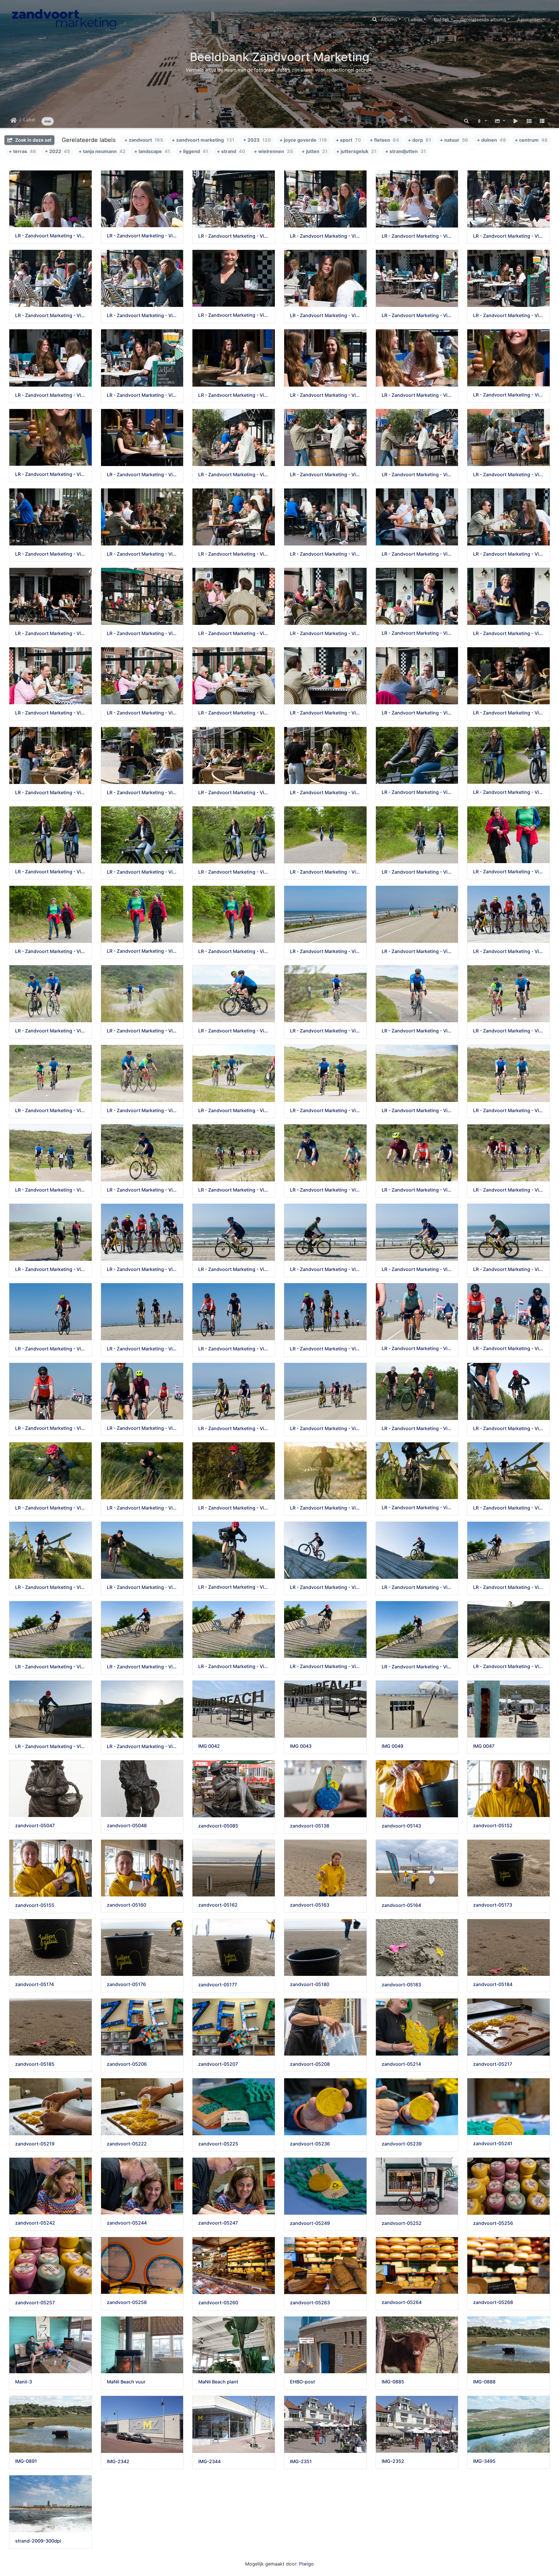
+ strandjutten (406, 151)
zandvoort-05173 (493, 1905)
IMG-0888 (484, 2382)
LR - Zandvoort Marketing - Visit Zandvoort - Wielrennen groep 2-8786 (325, 1349)
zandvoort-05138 (310, 1826)
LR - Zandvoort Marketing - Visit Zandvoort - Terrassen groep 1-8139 (325, 793)
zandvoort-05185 (35, 2064)
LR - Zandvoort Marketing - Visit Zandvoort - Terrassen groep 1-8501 (417, 554)
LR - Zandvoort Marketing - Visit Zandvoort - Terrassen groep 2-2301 (142, 315)
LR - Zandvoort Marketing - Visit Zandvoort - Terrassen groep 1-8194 (508, 713)
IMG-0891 (26, 2461)
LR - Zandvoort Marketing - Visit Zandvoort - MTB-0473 (234, 1587)
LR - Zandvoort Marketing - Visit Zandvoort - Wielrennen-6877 (508, 1111)
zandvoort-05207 (218, 2064)
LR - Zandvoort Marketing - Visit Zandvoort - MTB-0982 (234, 1508)
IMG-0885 (393, 2382)
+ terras (22, 151)
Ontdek (442, 19)
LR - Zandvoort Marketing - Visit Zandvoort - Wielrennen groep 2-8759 (508, 1349)
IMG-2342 (118, 2462)
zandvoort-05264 (402, 2302)
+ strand (231, 151)
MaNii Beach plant (218, 2382)
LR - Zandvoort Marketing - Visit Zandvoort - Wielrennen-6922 (325, 1111)
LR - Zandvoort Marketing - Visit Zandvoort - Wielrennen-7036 (142, 1111)
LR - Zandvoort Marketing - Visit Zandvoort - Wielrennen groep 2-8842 (508, 1269)
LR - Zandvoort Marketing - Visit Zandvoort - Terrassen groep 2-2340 (325, 236)
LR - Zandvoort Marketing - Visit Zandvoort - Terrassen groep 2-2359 (142, 236)
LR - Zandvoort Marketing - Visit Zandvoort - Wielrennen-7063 (51, 1111)
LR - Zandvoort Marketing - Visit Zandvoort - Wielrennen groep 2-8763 (417, 1349)
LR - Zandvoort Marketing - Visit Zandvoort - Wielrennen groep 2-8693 (325, 1429)
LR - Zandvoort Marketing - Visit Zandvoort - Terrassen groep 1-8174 (142, 793)
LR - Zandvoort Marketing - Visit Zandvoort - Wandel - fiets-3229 (142, 872)
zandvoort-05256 (493, 2223)
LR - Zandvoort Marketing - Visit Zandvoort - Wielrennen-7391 (142, 1031)
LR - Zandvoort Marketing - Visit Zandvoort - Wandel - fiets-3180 (417, 872)
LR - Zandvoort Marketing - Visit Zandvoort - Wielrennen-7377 (234, 1031)
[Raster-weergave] (529, 121)
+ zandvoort (144, 140)
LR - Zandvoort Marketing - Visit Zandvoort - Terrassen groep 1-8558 (142, 554)
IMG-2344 (209, 2462)
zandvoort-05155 (35, 1905)
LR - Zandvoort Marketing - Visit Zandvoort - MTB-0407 (325, 1587)
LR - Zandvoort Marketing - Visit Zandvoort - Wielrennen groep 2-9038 (51, 1269)
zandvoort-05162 (218, 1905)
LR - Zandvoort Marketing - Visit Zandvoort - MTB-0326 (234, 1666)
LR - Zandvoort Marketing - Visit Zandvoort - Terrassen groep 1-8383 (417, 633)
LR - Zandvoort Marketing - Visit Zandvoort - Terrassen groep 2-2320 (508, 236)
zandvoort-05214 (401, 2064)
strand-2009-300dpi (38, 2541)
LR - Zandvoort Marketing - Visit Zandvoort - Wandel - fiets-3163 (508, 872)
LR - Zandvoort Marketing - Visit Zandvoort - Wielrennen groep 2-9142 (234, 1190)
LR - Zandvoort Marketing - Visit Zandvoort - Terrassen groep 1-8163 (234, 793)
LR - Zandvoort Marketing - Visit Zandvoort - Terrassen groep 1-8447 (142, 633)
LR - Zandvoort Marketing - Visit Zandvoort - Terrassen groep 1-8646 (234, 475)
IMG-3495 (484, 2461)
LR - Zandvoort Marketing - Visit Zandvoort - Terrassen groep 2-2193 (234, 395)
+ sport (348, 140)
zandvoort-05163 (310, 1905)
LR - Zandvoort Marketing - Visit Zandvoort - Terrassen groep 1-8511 (325, 554)
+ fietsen (384, 140)
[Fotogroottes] (500, 121)
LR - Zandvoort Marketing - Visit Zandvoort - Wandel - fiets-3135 (142, 951)
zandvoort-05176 (126, 1984)
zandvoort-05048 (127, 1826)
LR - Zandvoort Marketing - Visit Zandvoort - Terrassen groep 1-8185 (51, 793)
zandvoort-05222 (127, 2144)
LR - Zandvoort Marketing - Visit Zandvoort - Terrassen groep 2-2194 (142, 395)
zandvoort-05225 (218, 2144)
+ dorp (420, 140)
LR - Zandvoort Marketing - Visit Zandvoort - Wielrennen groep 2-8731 (51, 1428)
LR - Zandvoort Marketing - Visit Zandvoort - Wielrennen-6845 (51, 1190)
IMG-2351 (301, 2462)
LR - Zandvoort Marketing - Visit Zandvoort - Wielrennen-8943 (508, 951)
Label (29, 120)
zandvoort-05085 (218, 1826)
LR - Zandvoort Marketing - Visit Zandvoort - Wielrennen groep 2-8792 (234, 1349)
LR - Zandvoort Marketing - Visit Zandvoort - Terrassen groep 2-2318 (51, 315)
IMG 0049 (392, 1746)
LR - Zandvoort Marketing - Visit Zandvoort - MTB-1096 (51, 1508)
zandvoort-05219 (35, 2144)
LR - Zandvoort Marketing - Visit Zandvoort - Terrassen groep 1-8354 (142, 713)
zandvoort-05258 (127, 2302)
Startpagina (14, 120)
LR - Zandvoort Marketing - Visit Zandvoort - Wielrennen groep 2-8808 (142, 1349)
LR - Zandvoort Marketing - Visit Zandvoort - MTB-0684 (51, 1587)
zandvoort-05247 (218, 2223)
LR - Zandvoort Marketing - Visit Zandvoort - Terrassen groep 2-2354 (234, 236)
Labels (415, 19)
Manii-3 (24, 2382)
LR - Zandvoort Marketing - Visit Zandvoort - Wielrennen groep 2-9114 (417, 1190)
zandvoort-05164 (401, 1905)
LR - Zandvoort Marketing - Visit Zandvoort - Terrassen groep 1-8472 (51, 633)
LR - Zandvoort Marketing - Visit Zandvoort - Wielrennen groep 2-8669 (417, 951)
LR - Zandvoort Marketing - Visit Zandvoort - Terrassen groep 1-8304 (417, 713)
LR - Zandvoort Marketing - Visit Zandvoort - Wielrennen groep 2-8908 (234, 1269)
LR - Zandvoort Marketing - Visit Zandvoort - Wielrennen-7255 (325, 1031)
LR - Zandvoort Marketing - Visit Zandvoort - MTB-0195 (508, 1666)
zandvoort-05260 (218, 2303)
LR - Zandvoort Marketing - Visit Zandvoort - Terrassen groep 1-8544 (234, 554)
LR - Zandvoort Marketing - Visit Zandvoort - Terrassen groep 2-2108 (51, 474)
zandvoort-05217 (493, 2064)
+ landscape (152, 151)
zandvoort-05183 (401, 1985)
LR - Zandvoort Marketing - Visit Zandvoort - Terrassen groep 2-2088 (142, 475)
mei (48, 121)
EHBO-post (303, 2382)
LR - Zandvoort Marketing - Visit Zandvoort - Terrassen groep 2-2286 (234, 315)
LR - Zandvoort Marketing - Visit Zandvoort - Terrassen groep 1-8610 (508, 475)
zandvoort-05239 (402, 2144)
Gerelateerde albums (483, 19)
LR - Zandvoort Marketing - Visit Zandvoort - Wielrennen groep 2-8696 (234, 1429)
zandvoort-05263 (310, 2303)
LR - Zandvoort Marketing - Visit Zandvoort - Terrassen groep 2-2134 (325, 395)
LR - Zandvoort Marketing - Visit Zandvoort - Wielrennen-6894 (417, 1111)
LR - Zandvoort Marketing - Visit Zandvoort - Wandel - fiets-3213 (325, 872)
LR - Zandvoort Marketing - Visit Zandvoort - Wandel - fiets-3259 (417, 792)
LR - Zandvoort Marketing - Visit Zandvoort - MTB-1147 (508, 1429)
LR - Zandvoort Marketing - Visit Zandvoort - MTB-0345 (51, 1667)
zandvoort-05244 (127, 2223)
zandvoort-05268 (493, 2302)
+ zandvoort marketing (203, 140)
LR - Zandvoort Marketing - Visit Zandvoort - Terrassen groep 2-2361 (51, 236)
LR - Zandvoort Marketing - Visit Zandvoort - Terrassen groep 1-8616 (417, 475)
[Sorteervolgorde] (482, 121)
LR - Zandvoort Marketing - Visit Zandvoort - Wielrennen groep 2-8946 (142, 1269)
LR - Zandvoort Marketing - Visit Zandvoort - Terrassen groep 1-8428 (234, 633)
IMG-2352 (393, 2461)
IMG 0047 (484, 1746)
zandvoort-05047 (35, 1826)
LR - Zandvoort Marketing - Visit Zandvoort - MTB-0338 (142, 1667)
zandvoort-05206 (127, 2064)
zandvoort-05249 (310, 2223)
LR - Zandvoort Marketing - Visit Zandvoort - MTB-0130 (142, 1746)
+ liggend (193, 151)
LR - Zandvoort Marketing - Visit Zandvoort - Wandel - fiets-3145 (51, 951)
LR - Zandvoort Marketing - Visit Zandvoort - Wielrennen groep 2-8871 (325, 1269)
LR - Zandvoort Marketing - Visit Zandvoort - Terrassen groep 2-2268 (325, 315)
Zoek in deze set (33, 140)
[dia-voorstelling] (516, 121)
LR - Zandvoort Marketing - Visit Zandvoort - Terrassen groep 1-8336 (325, 713)
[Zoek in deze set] (466, 121)
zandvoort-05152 (493, 1826)
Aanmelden (529, 19)
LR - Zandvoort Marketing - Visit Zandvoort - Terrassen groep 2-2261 (417, 315)
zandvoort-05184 (493, 1984)
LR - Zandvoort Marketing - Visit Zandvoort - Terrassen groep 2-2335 (417, 236)
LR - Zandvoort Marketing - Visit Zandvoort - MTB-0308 (325, 1666)
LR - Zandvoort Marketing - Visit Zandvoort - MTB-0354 (508, 1587)
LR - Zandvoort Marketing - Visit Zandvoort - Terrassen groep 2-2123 (417, 395)
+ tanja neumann (102, 151)
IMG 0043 (301, 1746)
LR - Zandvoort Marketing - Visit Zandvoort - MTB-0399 (417, 1587)
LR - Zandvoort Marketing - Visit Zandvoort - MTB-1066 (142, 1508)
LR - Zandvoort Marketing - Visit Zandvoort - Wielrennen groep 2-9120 (325, 1190)
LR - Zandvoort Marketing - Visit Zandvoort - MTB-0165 (51, 1746)
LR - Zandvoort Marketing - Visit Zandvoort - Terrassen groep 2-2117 (508, 395)
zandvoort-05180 (310, 1984)
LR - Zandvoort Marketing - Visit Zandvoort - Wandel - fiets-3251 (508, 792)
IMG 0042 (209, 1746)
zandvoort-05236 (310, 2144)
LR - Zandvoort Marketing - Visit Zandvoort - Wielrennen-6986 (234, 1111)
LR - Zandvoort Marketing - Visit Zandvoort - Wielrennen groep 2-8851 (417, 1269)
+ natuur (454, 140)
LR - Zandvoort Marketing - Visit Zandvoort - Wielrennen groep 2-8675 (325, 951)
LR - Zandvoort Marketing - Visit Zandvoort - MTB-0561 (142, 1587)
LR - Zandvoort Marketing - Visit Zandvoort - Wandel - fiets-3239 (51, 872)
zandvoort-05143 (401, 1826)
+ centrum (531, 140)
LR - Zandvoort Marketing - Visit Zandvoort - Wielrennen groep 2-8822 (51, 1349)
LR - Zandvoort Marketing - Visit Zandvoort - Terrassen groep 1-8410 (325, 633)
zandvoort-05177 (218, 1985)
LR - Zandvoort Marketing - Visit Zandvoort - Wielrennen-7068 (508, 1031)
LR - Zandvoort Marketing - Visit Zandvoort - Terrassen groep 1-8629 (325, 475)
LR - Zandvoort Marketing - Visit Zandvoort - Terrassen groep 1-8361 (51, 713)
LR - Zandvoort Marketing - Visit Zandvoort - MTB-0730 (417, 1508)
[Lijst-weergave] (542, 121)
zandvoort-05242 (35, 2223)
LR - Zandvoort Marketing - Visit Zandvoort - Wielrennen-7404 (51, 1031)
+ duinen (491, 140)
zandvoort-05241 (493, 2144)
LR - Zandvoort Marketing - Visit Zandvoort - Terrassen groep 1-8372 (508, 633)
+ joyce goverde (303, 140)
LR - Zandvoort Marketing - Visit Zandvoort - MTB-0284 (417, 1667)
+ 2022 (57, 151)
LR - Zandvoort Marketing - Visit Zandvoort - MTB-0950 (325, 1508)
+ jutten (315, 151)
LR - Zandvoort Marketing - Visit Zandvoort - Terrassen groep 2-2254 (508, 315)
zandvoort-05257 (35, 2303)
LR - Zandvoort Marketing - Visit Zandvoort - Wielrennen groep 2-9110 (508, 1190)
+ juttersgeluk (356, 151)
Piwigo (306, 2564)
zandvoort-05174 (35, 1984)
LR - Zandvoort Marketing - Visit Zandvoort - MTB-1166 (417, 1429)
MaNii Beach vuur (126, 2382)
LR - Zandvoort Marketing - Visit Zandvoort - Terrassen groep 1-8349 (234, 713)
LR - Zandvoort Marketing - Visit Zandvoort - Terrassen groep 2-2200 (51, 395)
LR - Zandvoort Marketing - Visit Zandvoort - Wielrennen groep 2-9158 (142, 1190)
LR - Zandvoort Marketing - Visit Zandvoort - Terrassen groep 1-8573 (51, 554)
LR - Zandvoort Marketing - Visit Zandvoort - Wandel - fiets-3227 (234, 872)
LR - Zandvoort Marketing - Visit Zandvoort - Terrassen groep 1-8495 (508, 554)
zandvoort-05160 (127, 1905)
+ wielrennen (273, 151)
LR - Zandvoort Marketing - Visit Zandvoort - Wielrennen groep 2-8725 (142, 1428)
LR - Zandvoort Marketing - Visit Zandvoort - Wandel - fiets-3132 (234, 951)
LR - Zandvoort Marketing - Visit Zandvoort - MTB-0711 (508, 1508)
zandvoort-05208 (310, 2064)
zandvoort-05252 (402, 2223)
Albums (389, 19)
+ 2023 (257, 140)
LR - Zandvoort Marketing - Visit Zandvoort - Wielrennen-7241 (417, 1031)
